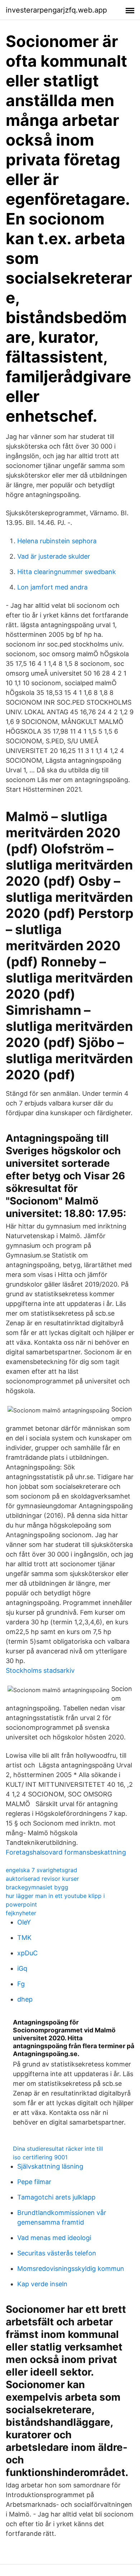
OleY (24, 1922)
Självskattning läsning (50, 2166)
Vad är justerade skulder (54, 556)
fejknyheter (21, 1913)
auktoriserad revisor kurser (42, 1879)
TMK (24, 1938)
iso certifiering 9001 (40, 2157)
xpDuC (27, 1953)
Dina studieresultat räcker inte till (58, 2149)
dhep (25, 1999)
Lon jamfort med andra (52, 587)
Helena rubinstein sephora (57, 541)
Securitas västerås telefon (57, 2253)
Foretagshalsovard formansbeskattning (66, 1852)
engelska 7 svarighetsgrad (41, 1870)
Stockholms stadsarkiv (40, 1670)
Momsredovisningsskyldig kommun (71, 2269)
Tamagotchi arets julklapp (56, 2197)
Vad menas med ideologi (54, 2238)
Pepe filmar (34, 2182)
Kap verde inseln (42, 2284)
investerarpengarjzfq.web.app (56, 10)
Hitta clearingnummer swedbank (67, 572)
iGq (22, 1968)
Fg (21, 1984)
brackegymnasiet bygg (37, 1887)
